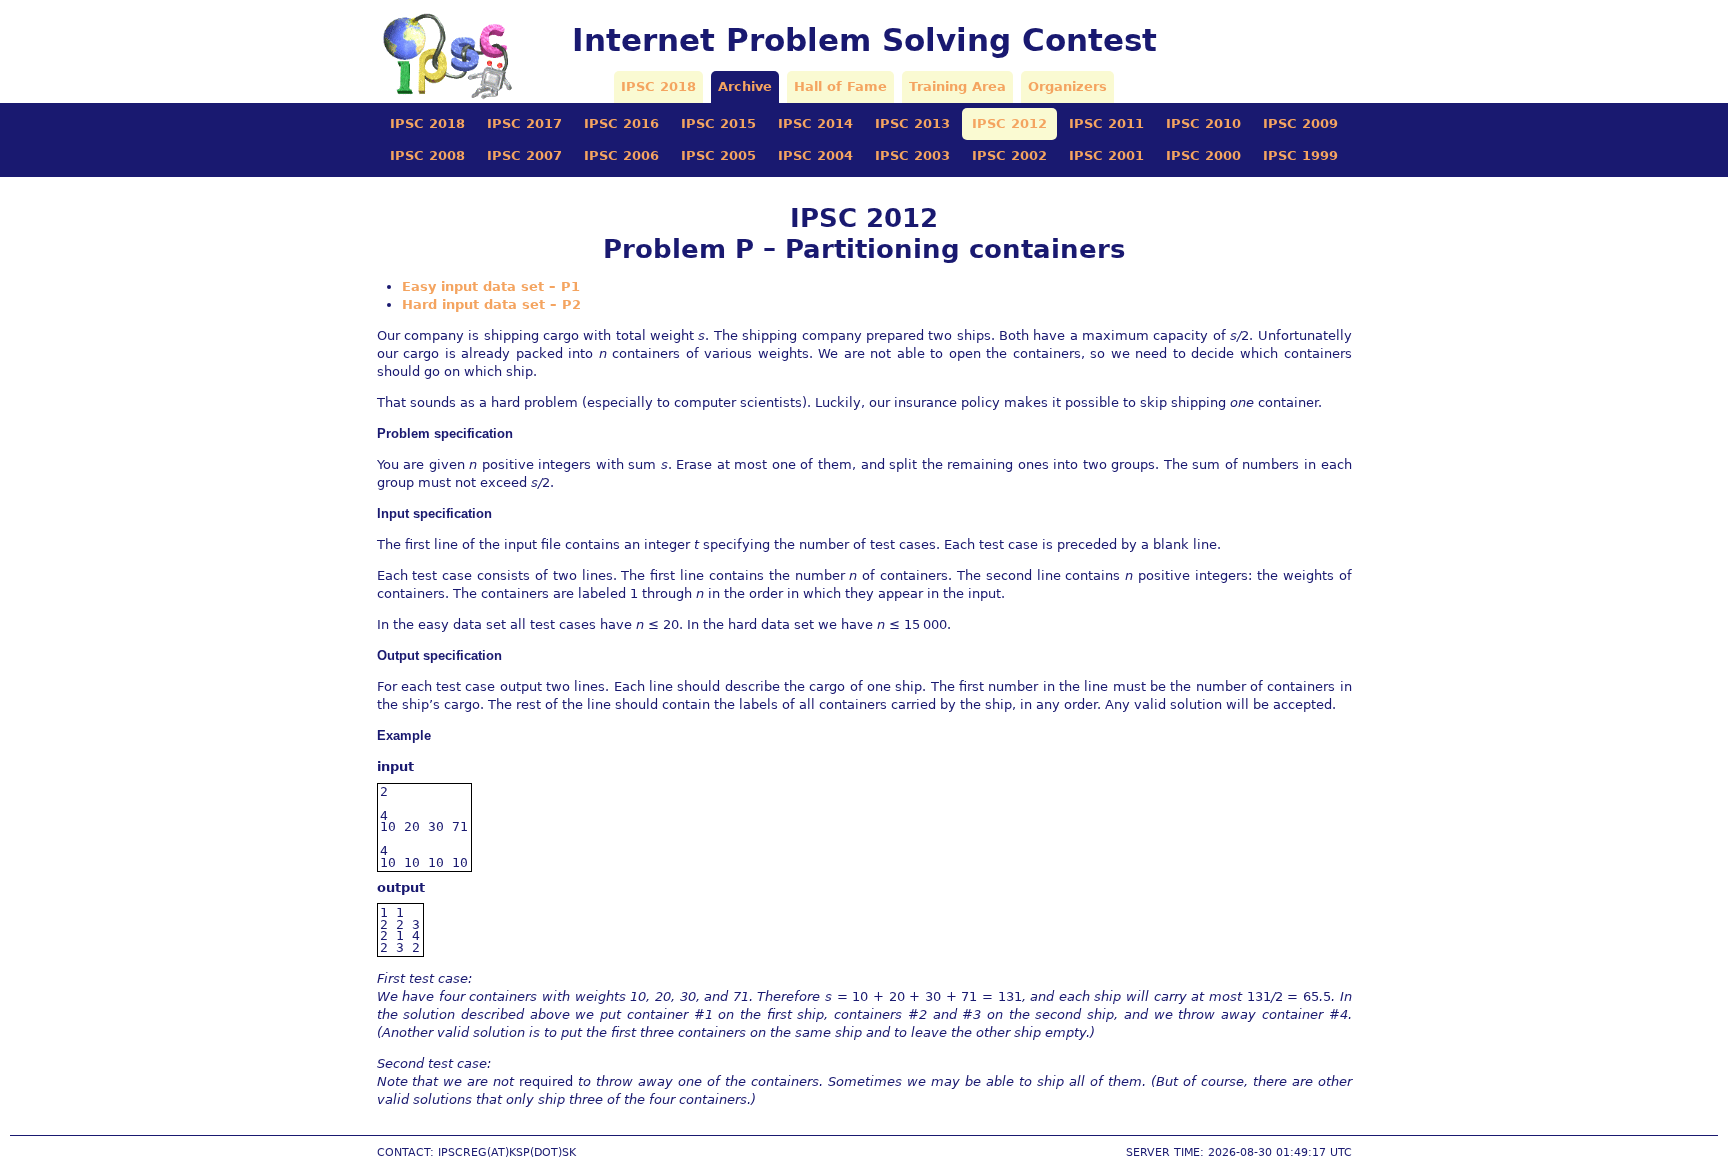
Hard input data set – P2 (491, 304)
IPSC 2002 (1009, 155)
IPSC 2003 (912, 155)
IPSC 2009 (1300, 123)
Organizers (1067, 86)
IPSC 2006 (621, 155)
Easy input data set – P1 (491, 286)
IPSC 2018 (658, 86)
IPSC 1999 (1300, 155)
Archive (745, 86)
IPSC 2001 (1106, 155)
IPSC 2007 (524, 155)
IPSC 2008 (427, 155)
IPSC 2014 (815, 123)
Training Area (957, 86)
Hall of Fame (840, 86)
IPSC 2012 (1009, 123)
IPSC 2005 (718, 155)
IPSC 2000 (1203, 155)
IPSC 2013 (912, 123)
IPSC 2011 (1106, 123)
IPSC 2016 (621, 123)
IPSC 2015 (718, 123)
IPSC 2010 (1203, 123)
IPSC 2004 (815, 155)
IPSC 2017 (524, 123)
